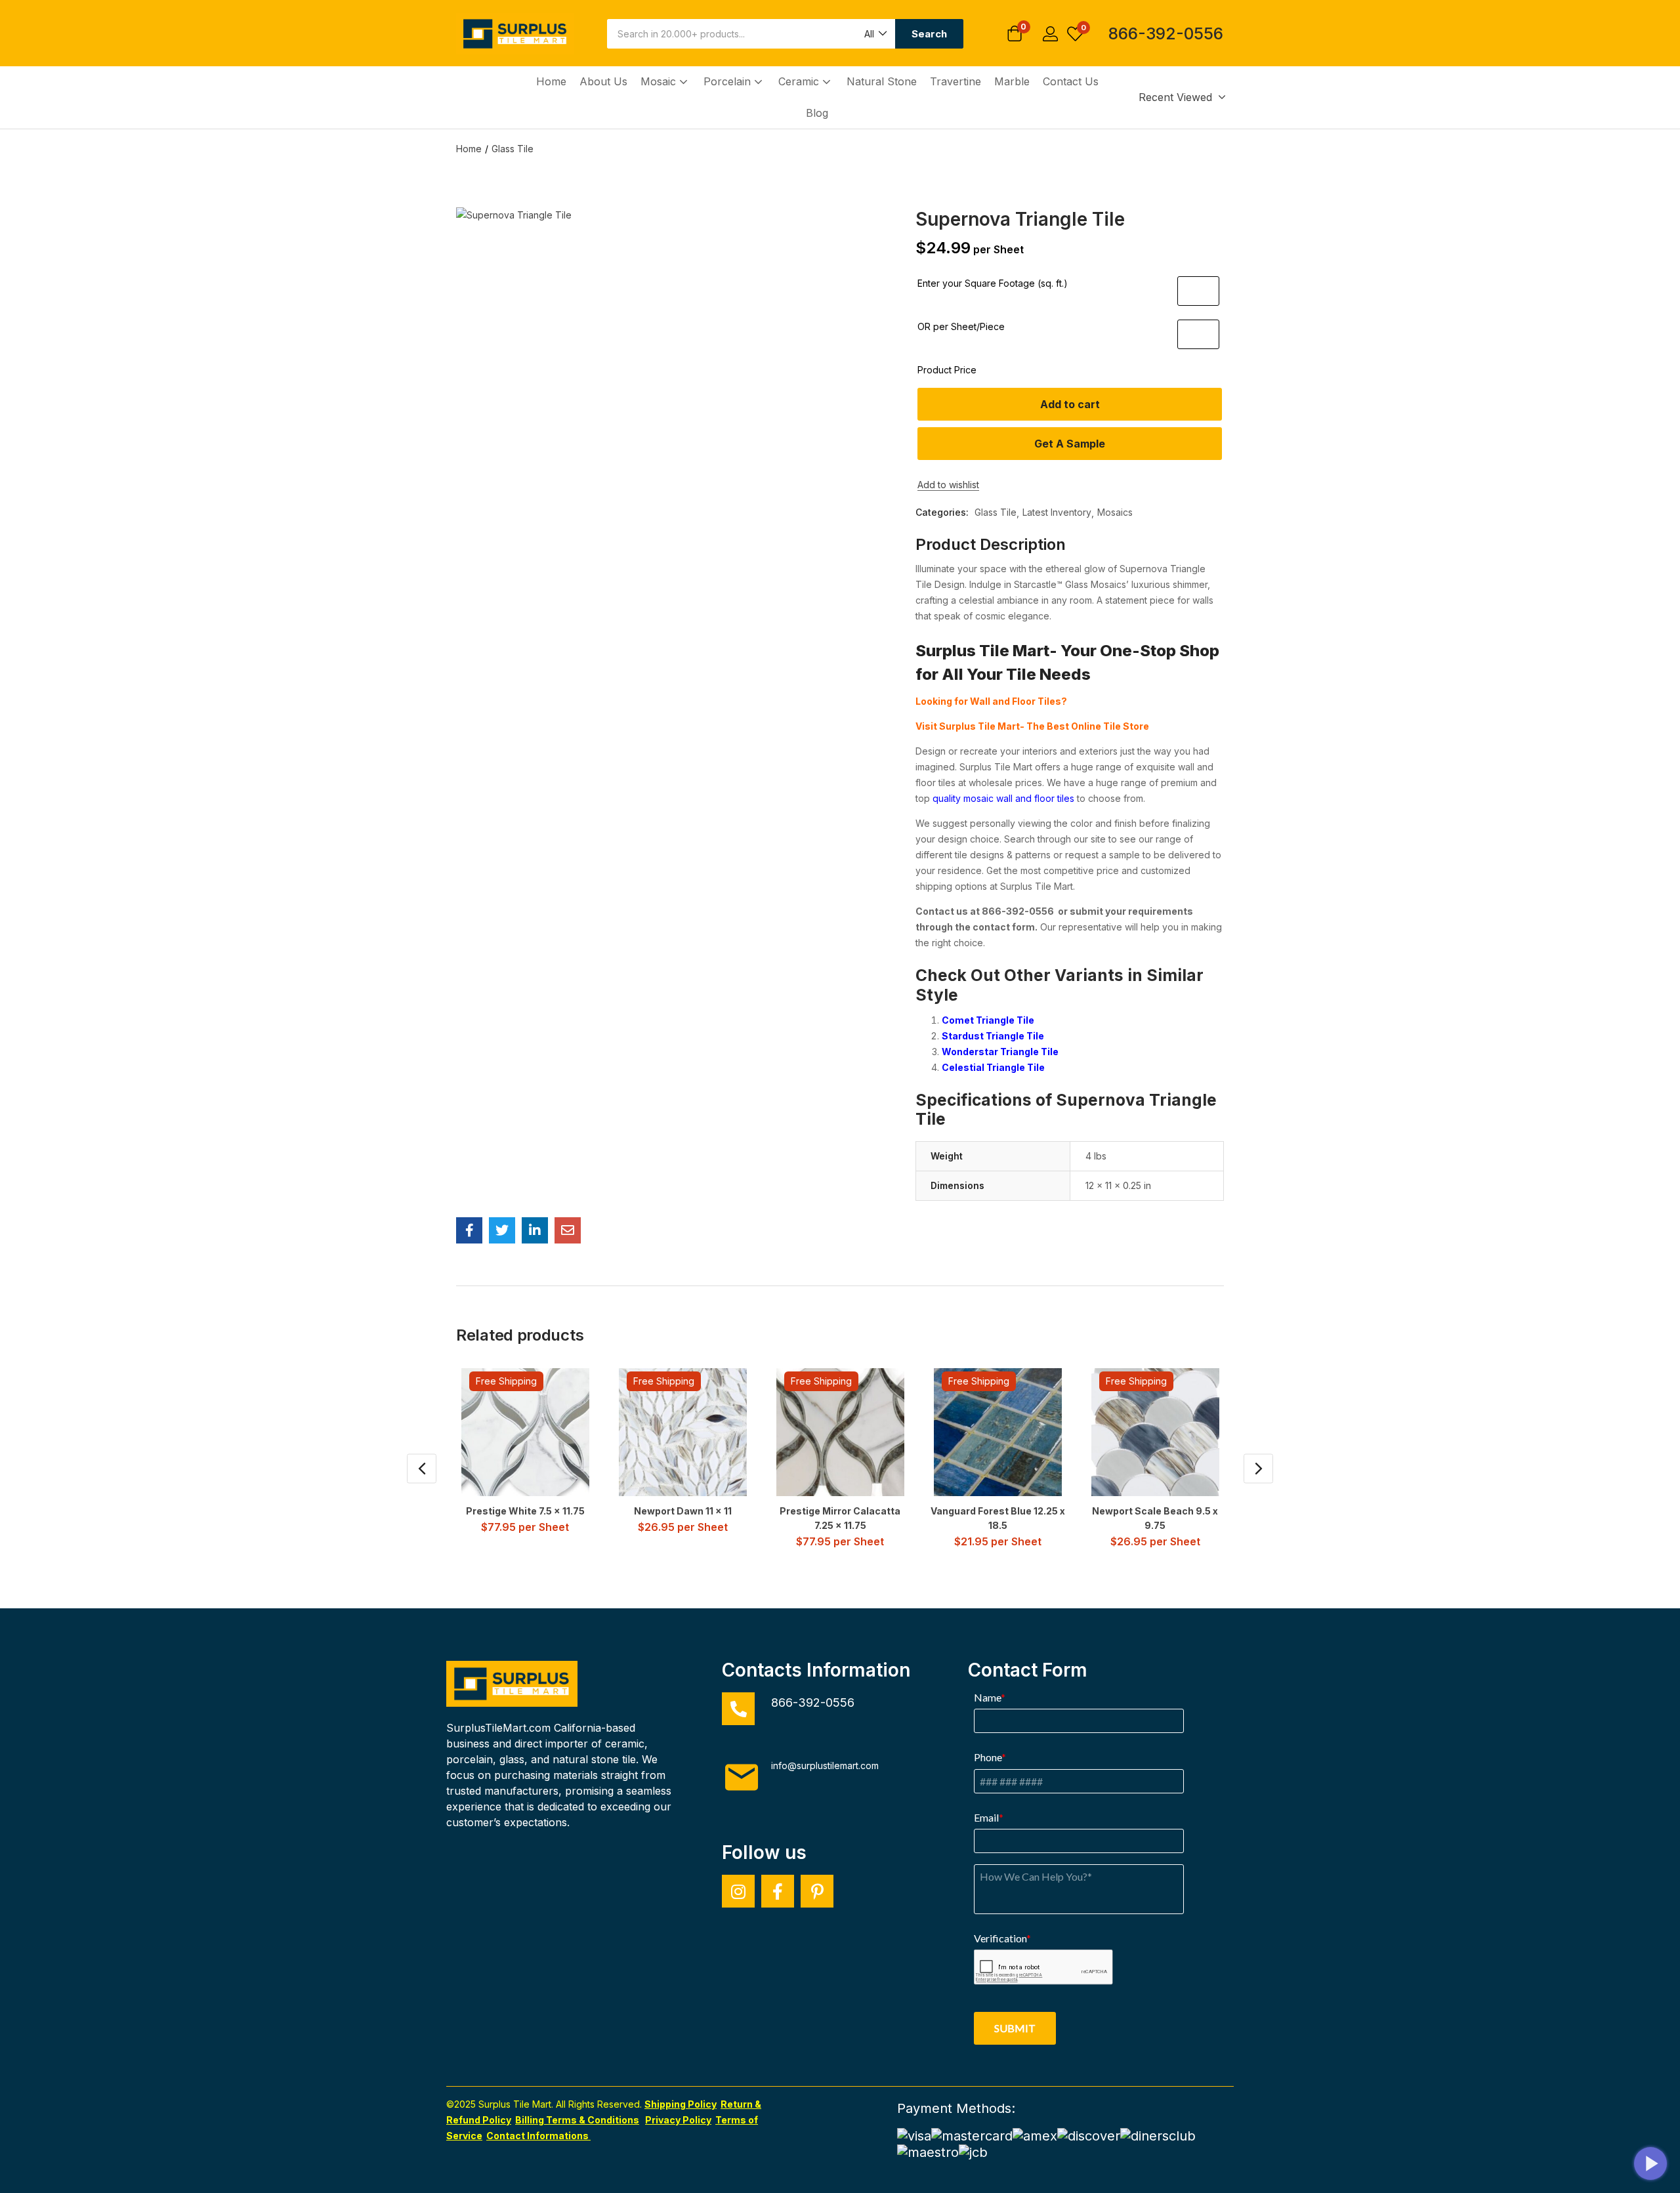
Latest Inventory (1057, 512)
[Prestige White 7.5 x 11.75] (525, 1432)
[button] (875, 34)
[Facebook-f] (778, 1891)
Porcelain (729, 81)
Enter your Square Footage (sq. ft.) (993, 283)
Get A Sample (1070, 444)
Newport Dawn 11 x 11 (683, 1511)
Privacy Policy (678, 2120)
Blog (817, 113)
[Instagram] (738, 1891)
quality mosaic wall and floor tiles (1003, 798)
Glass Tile (513, 149)
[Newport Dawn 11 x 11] (683, 1432)
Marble (1012, 81)
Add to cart (1070, 404)
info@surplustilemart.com (825, 1765)
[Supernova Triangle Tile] (469, 1230)
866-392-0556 (1166, 33)
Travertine (955, 81)
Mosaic (660, 81)
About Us (603, 81)
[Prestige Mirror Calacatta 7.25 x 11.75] (840, 1432)
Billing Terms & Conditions (577, 2120)
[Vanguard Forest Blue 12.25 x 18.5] (998, 1432)
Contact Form (1028, 1670)
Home (551, 81)
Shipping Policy (681, 2104)
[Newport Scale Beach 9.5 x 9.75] (1155, 1432)
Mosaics (1115, 512)
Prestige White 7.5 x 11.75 (525, 1511)
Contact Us (1071, 81)
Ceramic (800, 81)
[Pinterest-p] (817, 1891)
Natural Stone (882, 81)
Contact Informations (538, 2136)
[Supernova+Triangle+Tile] (502, 1230)
